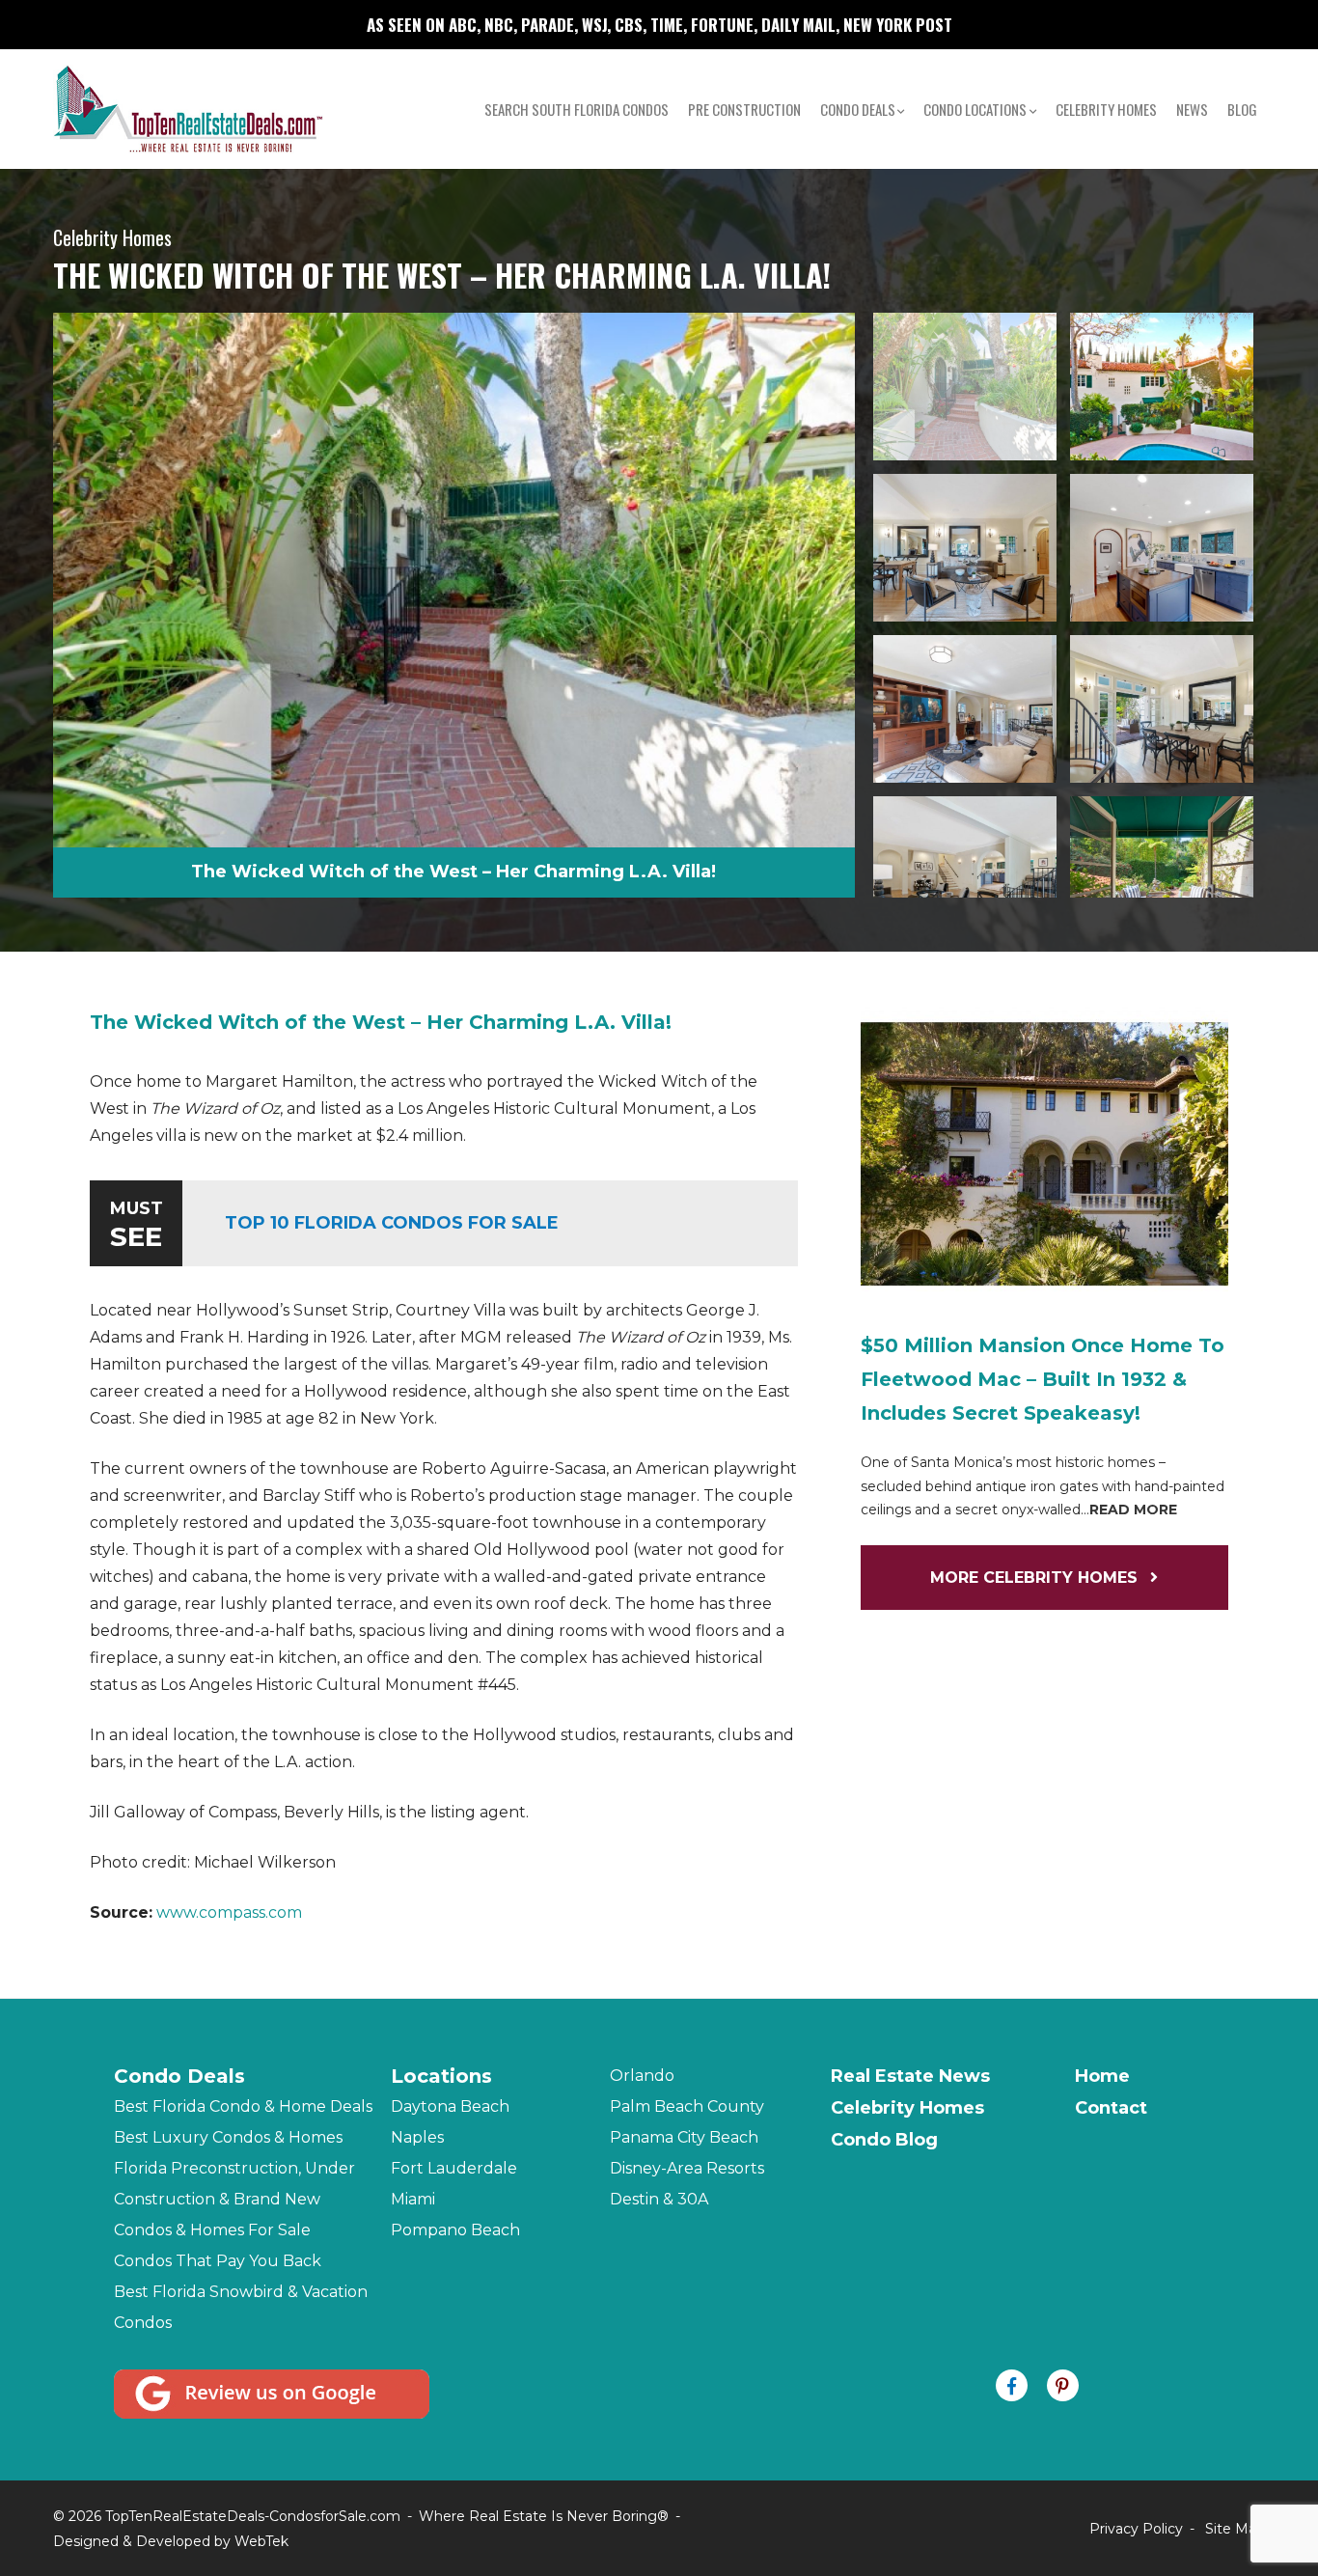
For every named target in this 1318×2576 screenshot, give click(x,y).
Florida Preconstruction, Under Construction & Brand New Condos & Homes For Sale (234, 2199)
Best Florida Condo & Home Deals (243, 2106)
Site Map (1235, 2529)
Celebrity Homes (1106, 109)
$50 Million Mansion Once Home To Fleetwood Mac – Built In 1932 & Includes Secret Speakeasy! (1043, 1379)
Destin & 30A (659, 2199)
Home (1102, 2076)
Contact (1111, 2108)
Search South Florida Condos (577, 109)
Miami (413, 2199)
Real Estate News (910, 2076)
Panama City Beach (684, 2137)
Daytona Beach (450, 2106)
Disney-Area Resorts (687, 2168)
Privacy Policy (1136, 2529)
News (1192, 109)
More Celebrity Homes (1036, 1578)
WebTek (261, 2541)
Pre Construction (744, 109)
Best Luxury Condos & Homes (228, 2137)
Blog (1242, 109)
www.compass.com (229, 1912)
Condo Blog (884, 2140)
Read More (1133, 1510)
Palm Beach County (687, 2106)
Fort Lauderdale (454, 2168)
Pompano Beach (455, 2230)
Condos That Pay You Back (218, 2261)
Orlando (642, 2076)
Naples (417, 2137)
